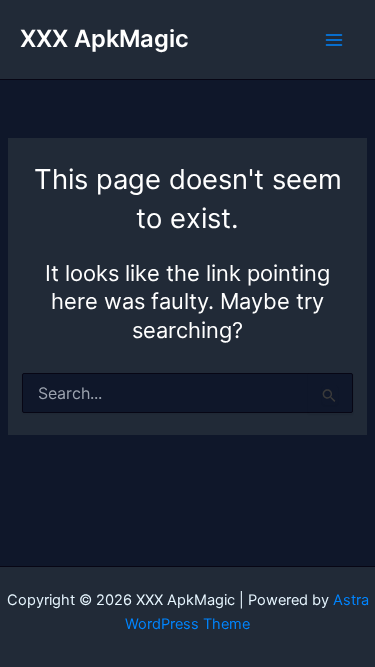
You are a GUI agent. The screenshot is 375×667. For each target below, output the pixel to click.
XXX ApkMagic (104, 38)
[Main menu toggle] (334, 40)
